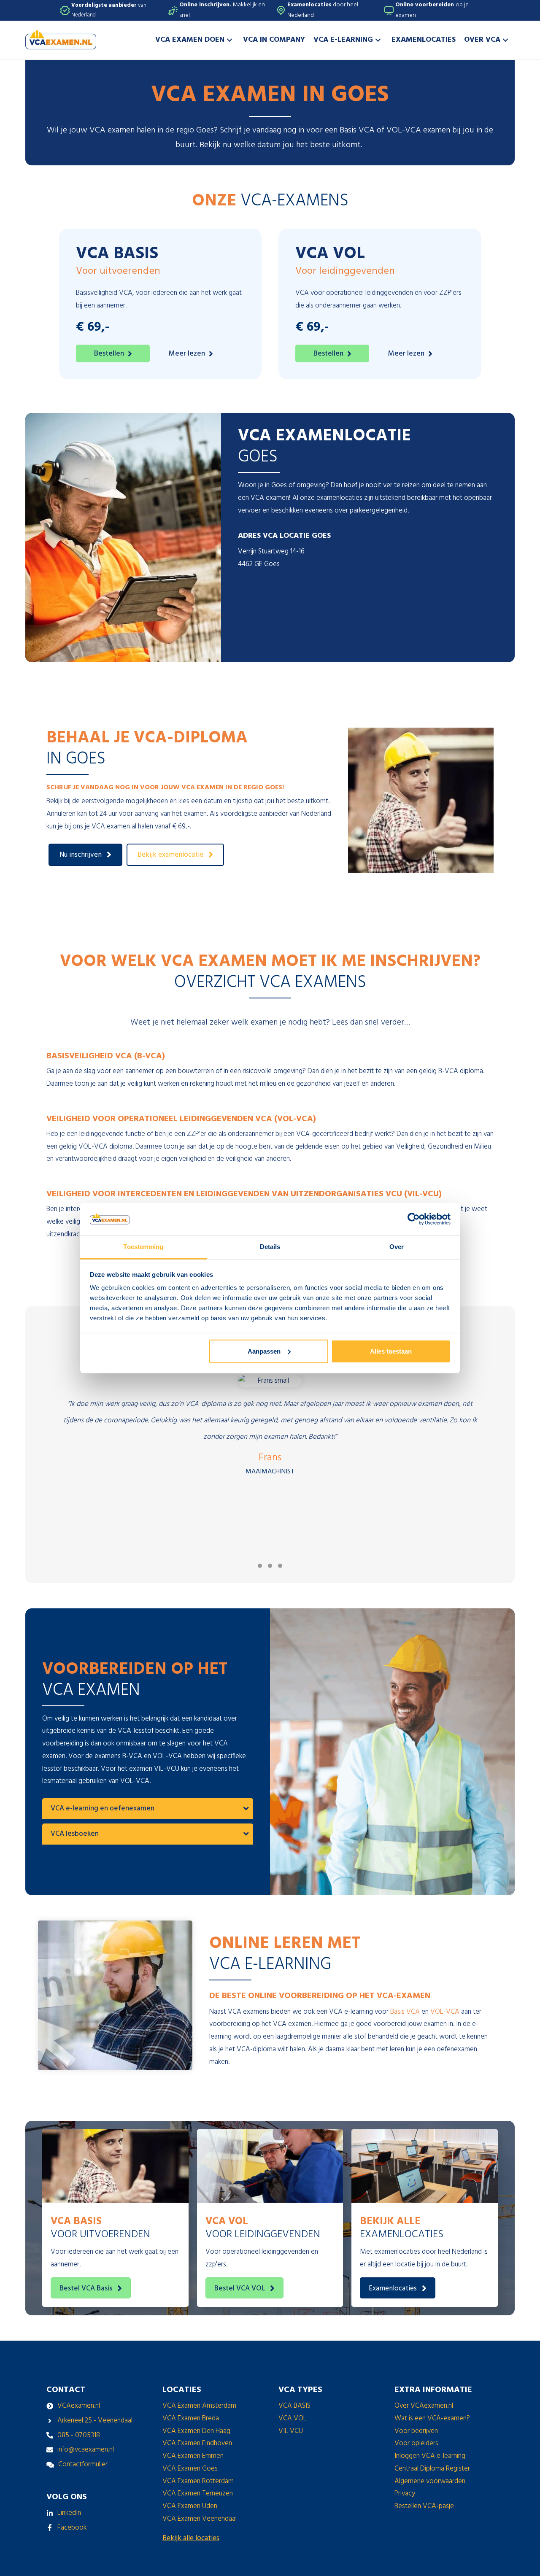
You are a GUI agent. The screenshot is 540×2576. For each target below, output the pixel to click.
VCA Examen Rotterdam (198, 2481)
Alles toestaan (391, 1351)
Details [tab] (270, 1247)
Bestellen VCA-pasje (424, 2506)
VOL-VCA (445, 2012)
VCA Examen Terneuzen (198, 2494)
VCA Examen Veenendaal (200, 2519)
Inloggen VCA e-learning (430, 2456)
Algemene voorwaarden (430, 2481)
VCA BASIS (294, 2406)
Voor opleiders (416, 2443)
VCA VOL (293, 2418)
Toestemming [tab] (143, 1247)
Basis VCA (405, 2012)
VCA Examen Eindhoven (197, 2443)
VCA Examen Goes (190, 2469)
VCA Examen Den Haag (196, 2431)
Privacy (405, 2494)
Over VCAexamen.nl (424, 2406)
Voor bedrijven (416, 2431)
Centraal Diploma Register (432, 2469)
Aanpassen (264, 1351)
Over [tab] (397, 1247)
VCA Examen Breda (191, 2418)
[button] (229, 40)
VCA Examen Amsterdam (199, 2406)
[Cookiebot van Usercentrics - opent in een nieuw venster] (414, 1219)
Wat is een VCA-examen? (432, 2418)
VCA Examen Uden (190, 2506)
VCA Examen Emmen (193, 2456)
